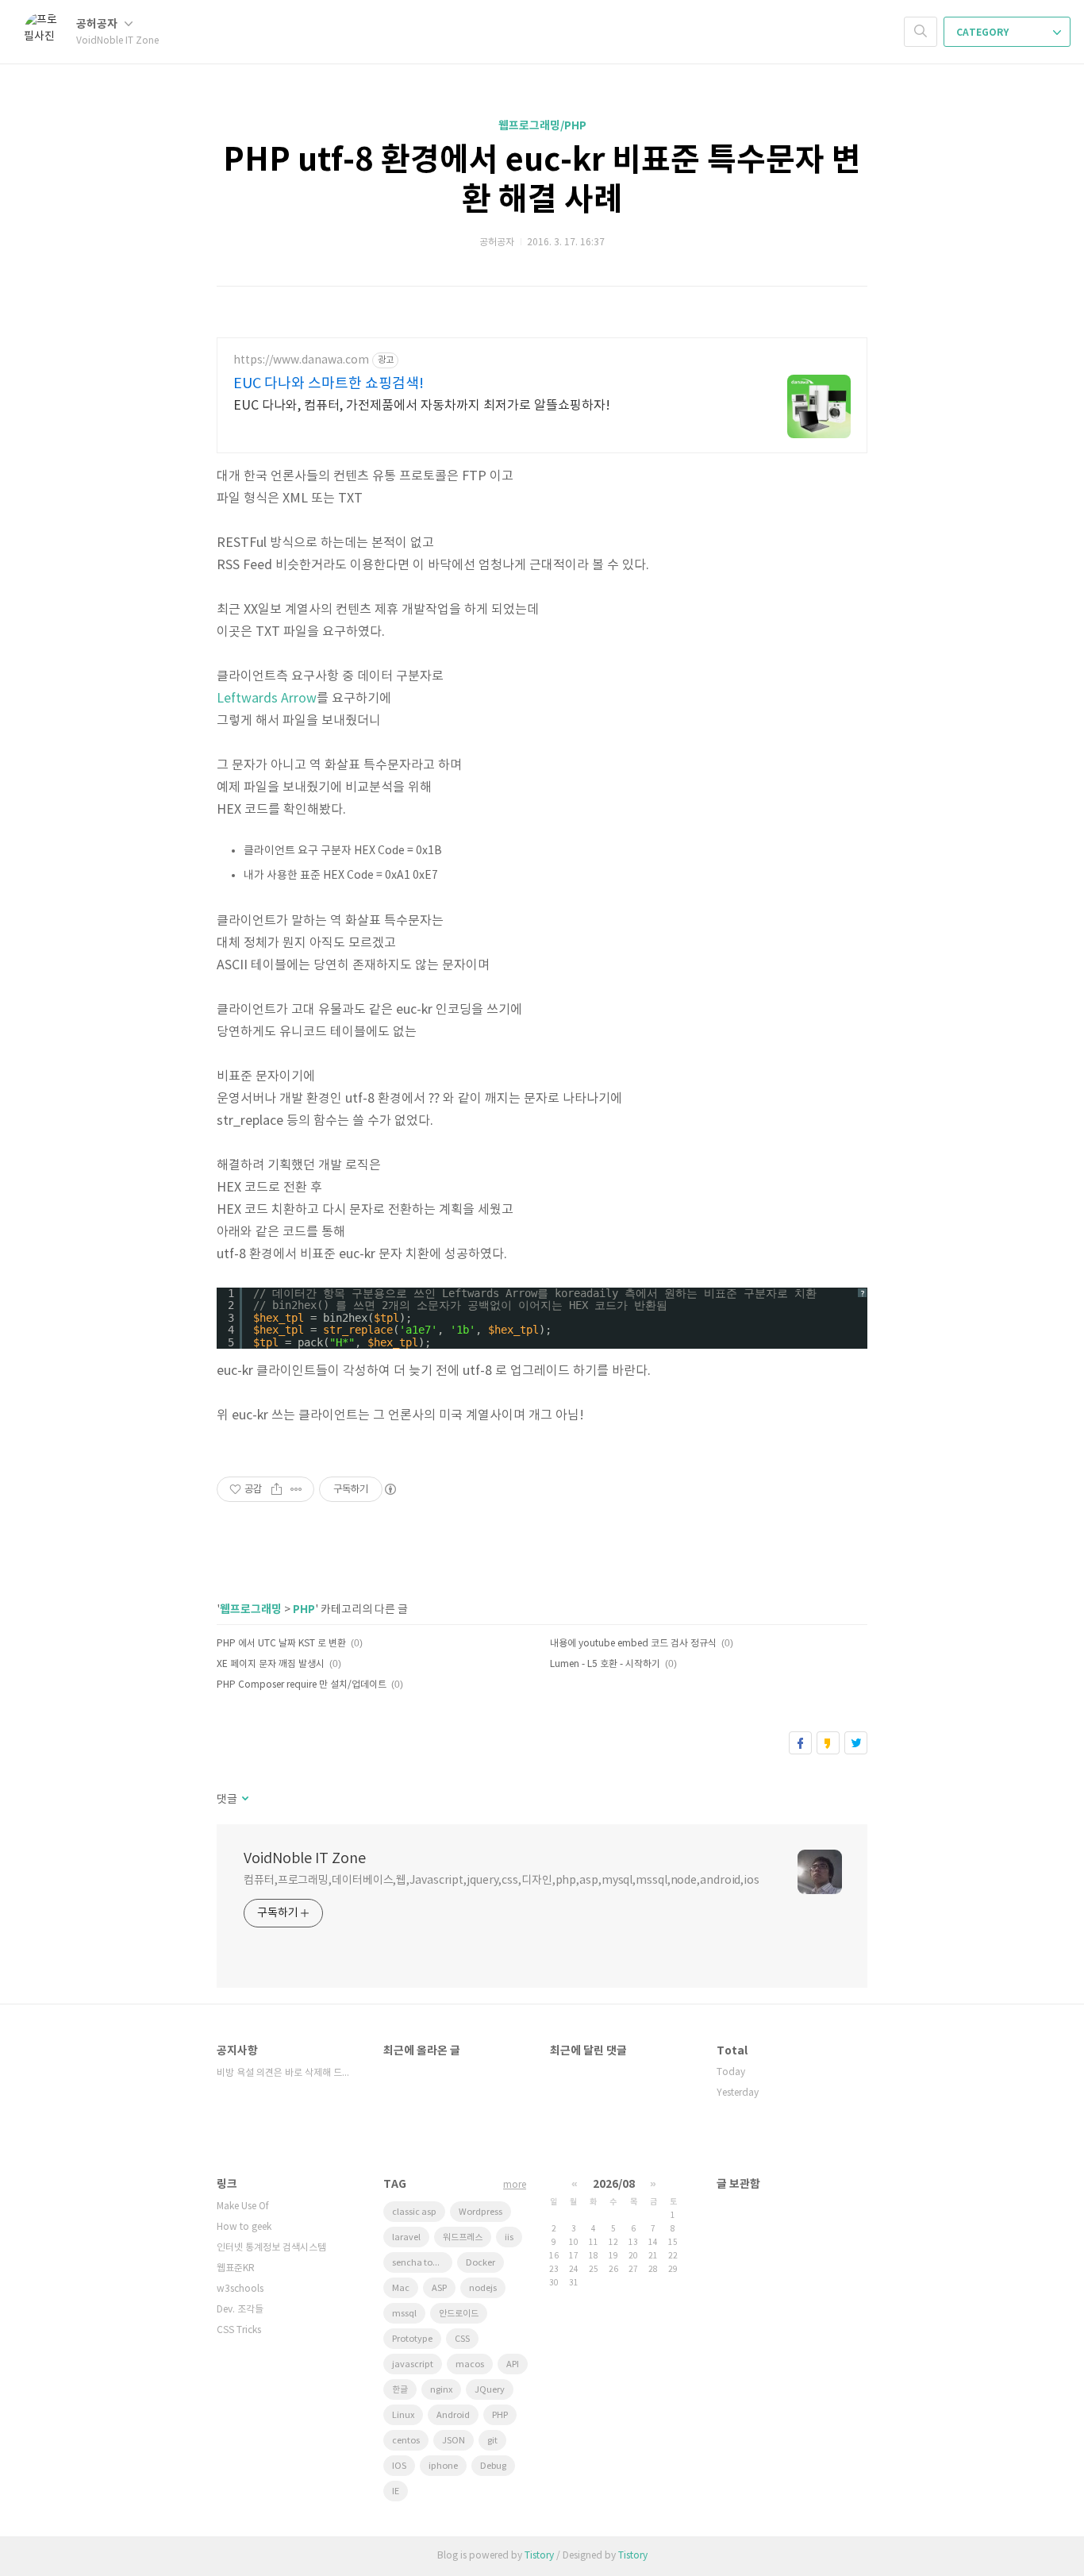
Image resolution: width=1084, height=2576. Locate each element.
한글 (400, 2390)
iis (509, 2237)
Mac (401, 2288)
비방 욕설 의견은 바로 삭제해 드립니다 (284, 2073)
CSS (462, 2339)
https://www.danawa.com (301, 360)
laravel (406, 2237)
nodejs (483, 2288)
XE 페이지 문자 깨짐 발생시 (271, 1664)
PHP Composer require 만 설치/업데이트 (302, 1685)
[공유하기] (277, 1489)
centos (406, 2441)
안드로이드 (459, 2314)
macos (470, 2364)
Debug (493, 2466)
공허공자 (98, 24)
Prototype (412, 2339)
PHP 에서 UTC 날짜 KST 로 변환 (281, 1644)
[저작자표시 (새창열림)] (390, 1489)
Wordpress (480, 2212)
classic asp (414, 2212)
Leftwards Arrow (267, 699)
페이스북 (800, 1743)
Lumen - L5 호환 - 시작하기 (605, 1664)
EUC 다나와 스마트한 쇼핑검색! (329, 384)
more (515, 2185)
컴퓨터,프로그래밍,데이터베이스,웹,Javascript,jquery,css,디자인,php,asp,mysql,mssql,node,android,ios (502, 1881)
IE (396, 2491)
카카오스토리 (828, 1743)
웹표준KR (236, 2268)
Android (453, 2415)
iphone (443, 2466)
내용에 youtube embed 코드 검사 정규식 (633, 1644)
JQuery (490, 2390)
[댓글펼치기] (244, 1800)
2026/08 (614, 2184)
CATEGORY (984, 33)
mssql (404, 2314)
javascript (413, 2364)
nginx (441, 2390)
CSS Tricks (239, 2330)
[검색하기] (921, 32)
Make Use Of (243, 2206)
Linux (403, 2415)
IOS (399, 2466)
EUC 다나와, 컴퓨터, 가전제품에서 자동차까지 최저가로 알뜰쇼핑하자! (422, 406)
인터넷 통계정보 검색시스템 (271, 2248)
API (513, 2364)
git (492, 2441)
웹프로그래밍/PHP (542, 126)
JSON (454, 2441)
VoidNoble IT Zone (305, 1859)
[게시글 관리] (296, 1489)
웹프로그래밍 (251, 1610)
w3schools (240, 2289)
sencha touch (420, 2263)
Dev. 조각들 (240, 2310)
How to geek (244, 2227)
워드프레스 (463, 2237)
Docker (480, 2263)
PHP (304, 1610)
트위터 (856, 1743)
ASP (439, 2288)
